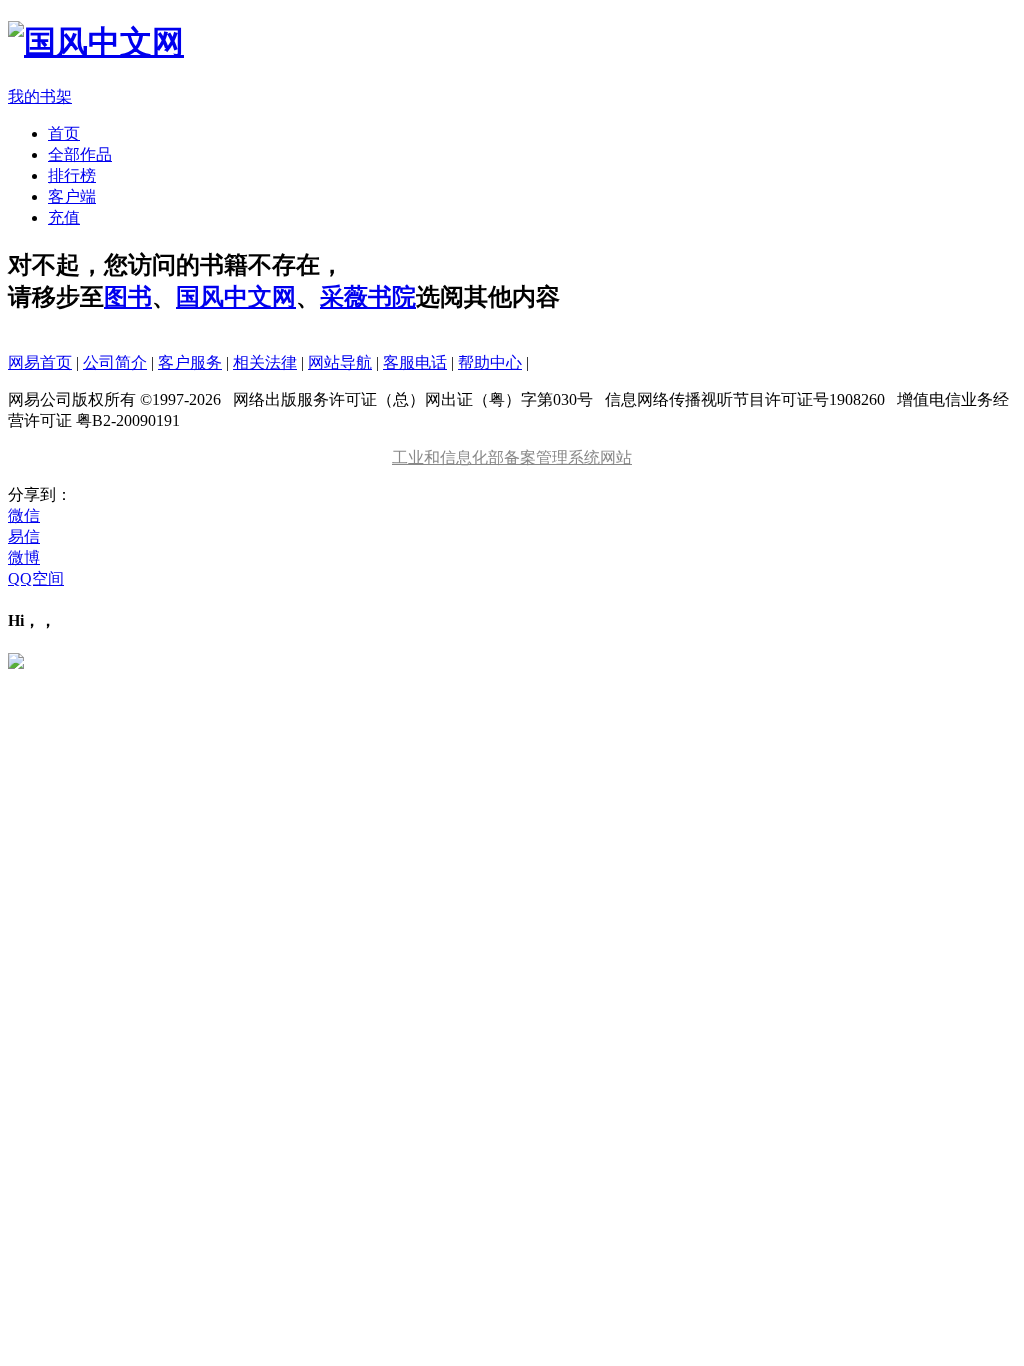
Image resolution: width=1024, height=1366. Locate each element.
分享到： (40, 494)
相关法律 (265, 362)
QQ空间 (36, 578)
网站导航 (340, 362)
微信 (24, 515)
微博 (24, 557)
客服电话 (415, 362)
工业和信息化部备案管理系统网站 (512, 457)
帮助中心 (490, 362)
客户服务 (190, 362)
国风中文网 (236, 297)
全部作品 (80, 154)
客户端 (72, 196)
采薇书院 (368, 297)
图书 (128, 297)
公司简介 (115, 362)
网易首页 (40, 362)
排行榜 (72, 175)
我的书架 (40, 96)
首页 (64, 133)
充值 (64, 217)
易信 (24, 536)
